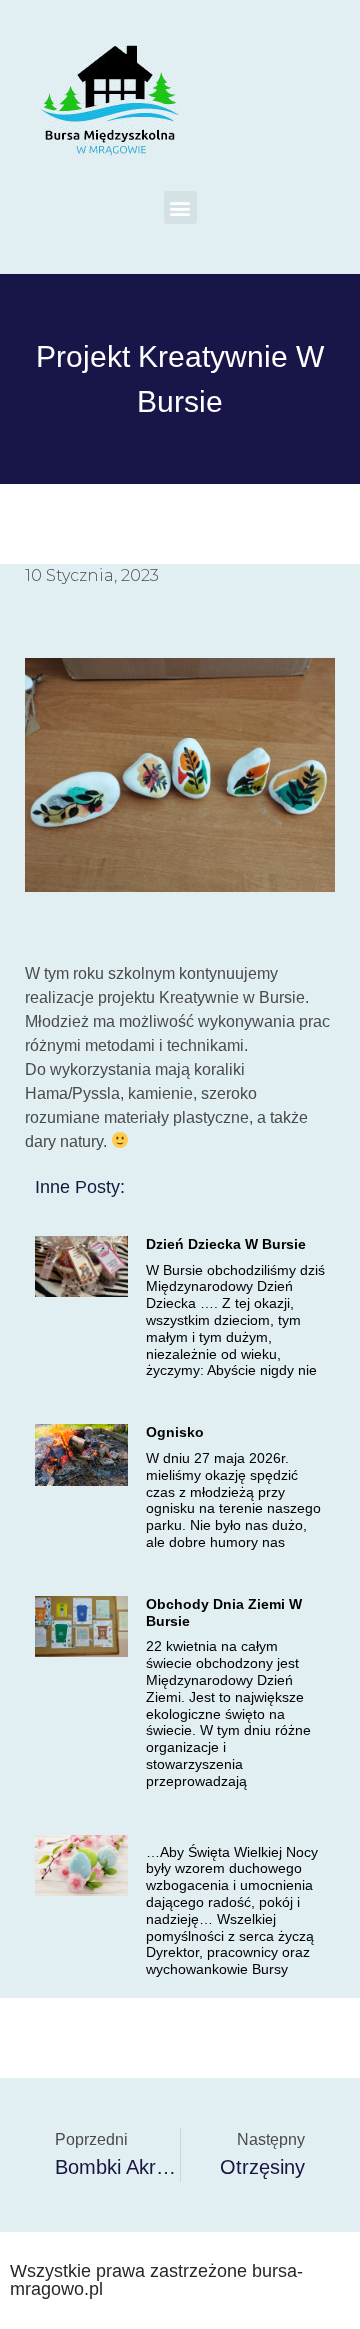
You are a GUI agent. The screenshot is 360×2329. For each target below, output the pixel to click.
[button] (180, 207)
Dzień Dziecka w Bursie (226, 1244)
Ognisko (175, 1432)
